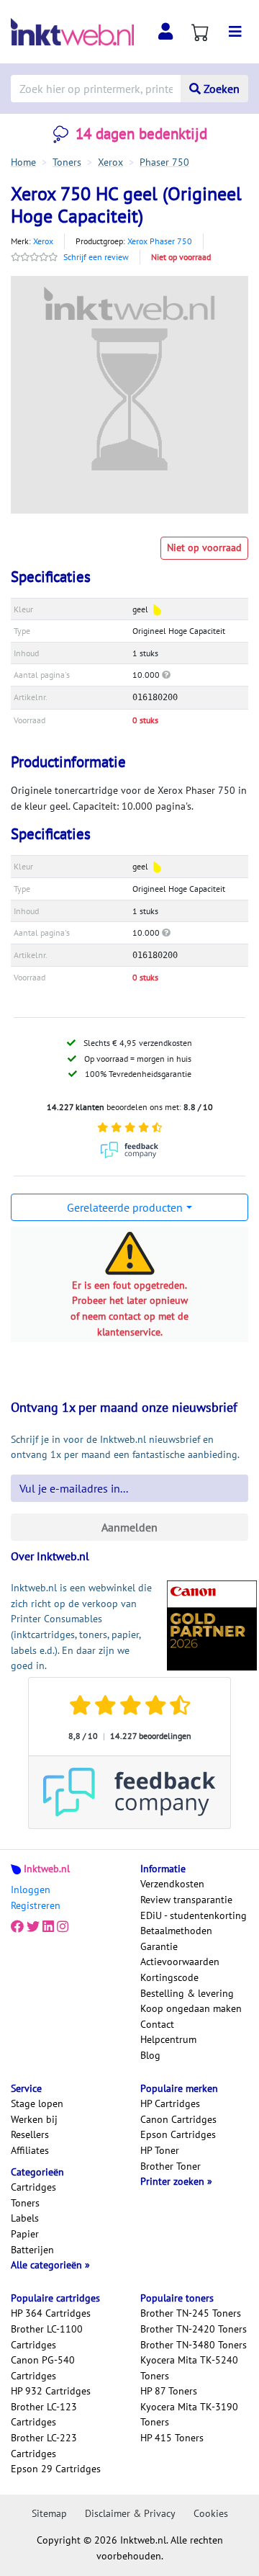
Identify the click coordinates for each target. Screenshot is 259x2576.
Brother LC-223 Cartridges (44, 2446)
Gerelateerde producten (125, 1207)
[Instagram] (63, 1927)
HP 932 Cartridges (51, 2391)
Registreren (36, 1905)
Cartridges (33, 2187)
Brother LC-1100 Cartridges (47, 2337)
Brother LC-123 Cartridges (44, 2415)
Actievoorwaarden (180, 1962)
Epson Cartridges (178, 2134)
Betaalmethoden (176, 1931)
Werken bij (34, 2119)
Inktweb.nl (47, 1869)
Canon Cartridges (178, 2119)
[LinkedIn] (48, 1927)
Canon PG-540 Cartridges (43, 2368)
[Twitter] (33, 1927)
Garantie (159, 1946)
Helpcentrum (168, 2039)
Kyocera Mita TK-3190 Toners (189, 2415)
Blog (150, 2055)
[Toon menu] (235, 32)
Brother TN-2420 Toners (194, 2329)
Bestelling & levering (187, 1993)
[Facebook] (17, 1927)
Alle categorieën (48, 2265)
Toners (25, 2203)
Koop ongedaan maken (191, 2008)
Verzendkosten (172, 1884)
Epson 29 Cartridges (56, 2469)
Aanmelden (129, 1527)
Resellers (30, 2134)
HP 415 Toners (172, 2438)
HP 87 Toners (169, 2391)
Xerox (43, 241)
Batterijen (32, 2250)
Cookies (211, 2513)
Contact (157, 2024)
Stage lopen (37, 2103)
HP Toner (160, 2150)
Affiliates (30, 2150)
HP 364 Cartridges (51, 2313)
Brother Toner (171, 2166)
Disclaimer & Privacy (130, 2513)
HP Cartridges (170, 2103)
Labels (25, 2218)
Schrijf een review (96, 257)
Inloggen (31, 1889)
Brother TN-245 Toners (191, 2313)
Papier (25, 2234)
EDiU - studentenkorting (194, 1915)
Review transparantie (186, 1900)
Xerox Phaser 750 (160, 241)
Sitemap (49, 2513)
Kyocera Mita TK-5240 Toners (189, 2368)
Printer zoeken (174, 2181)
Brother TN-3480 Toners (194, 2345)
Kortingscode (169, 1977)
